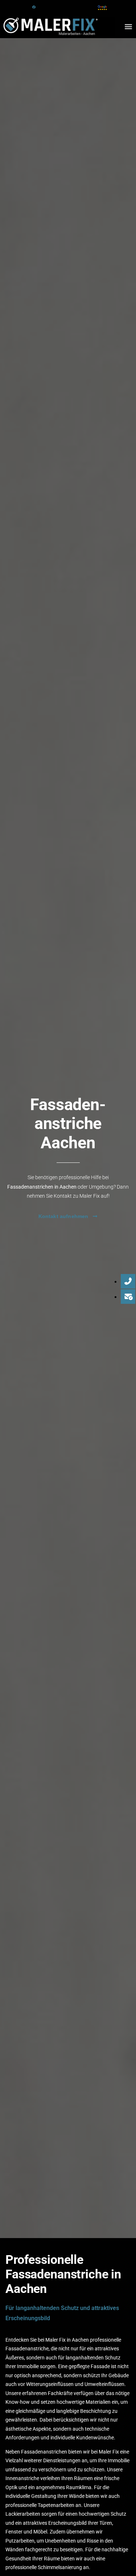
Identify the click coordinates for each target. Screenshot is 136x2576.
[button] (128, 27)
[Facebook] (34, 7)
